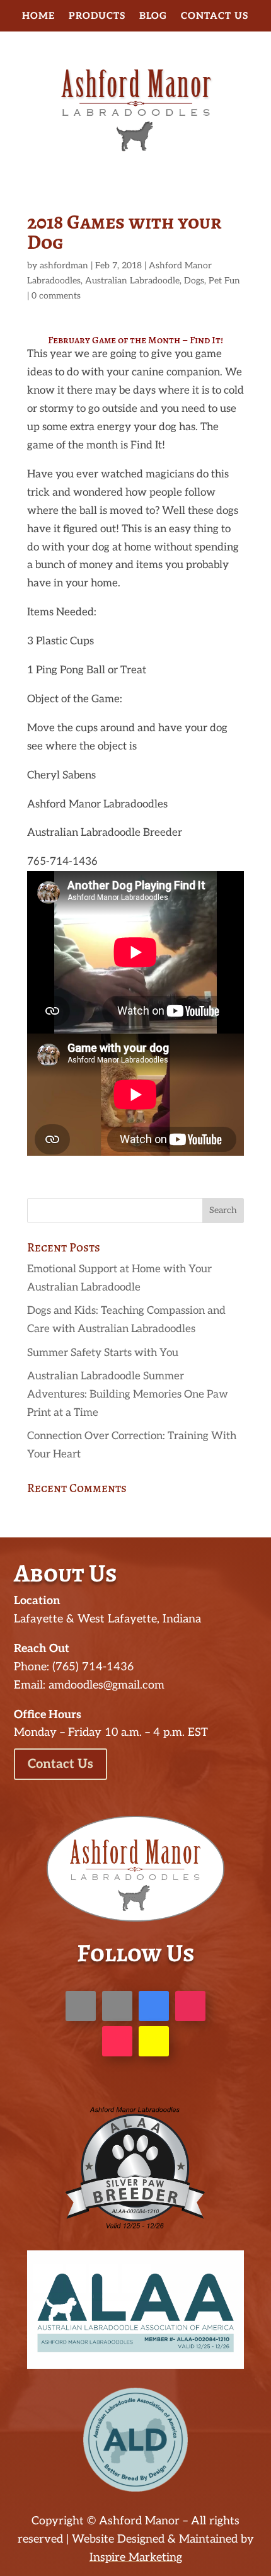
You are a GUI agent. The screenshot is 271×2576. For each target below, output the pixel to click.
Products (97, 16)
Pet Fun (224, 281)
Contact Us (215, 16)
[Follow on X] (117, 2006)
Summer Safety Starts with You (103, 1353)
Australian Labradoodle (132, 281)
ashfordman (64, 265)
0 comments (56, 296)
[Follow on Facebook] (81, 2006)
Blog (153, 16)
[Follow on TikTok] (117, 2041)
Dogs (194, 281)
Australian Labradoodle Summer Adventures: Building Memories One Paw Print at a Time (128, 1394)
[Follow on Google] (154, 2006)
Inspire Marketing (136, 2557)
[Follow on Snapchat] (154, 2041)
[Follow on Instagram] (190, 2006)
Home (38, 16)
